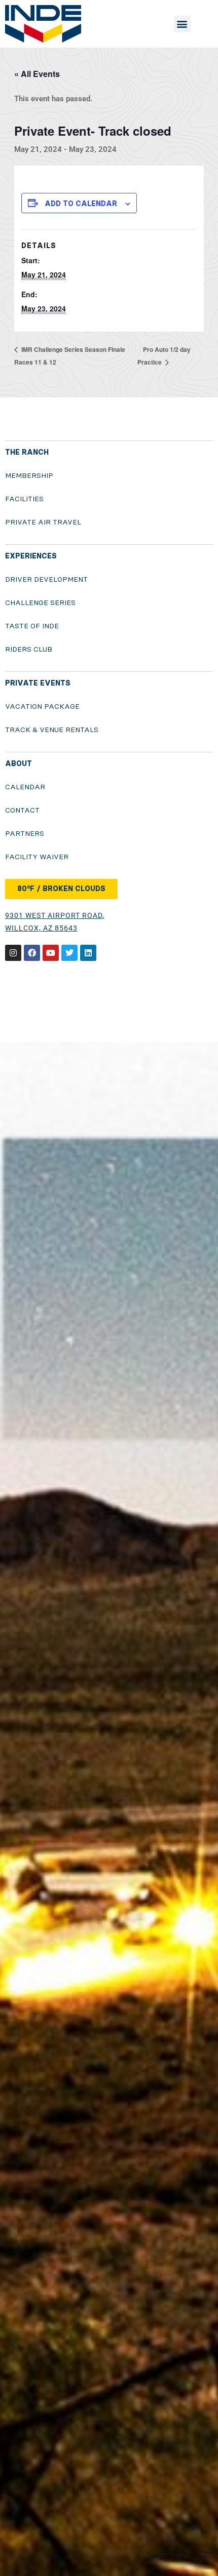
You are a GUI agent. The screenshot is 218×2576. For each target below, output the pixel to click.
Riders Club (29, 649)
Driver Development (46, 579)
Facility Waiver (37, 857)
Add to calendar (81, 204)
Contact (22, 810)
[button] (182, 24)
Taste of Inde (32, 626)
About (19, 764)
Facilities (24, 499)
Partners (25, 834)
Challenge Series (40, 603)
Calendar (25, 787)
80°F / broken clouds (61, 889)
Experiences (31, 556)
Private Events (38, 683)
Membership (29, 476)
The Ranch (27, 452)
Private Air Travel (43, 522)
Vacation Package (42, 707)
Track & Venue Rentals (52, 730)
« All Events (37, 74)
